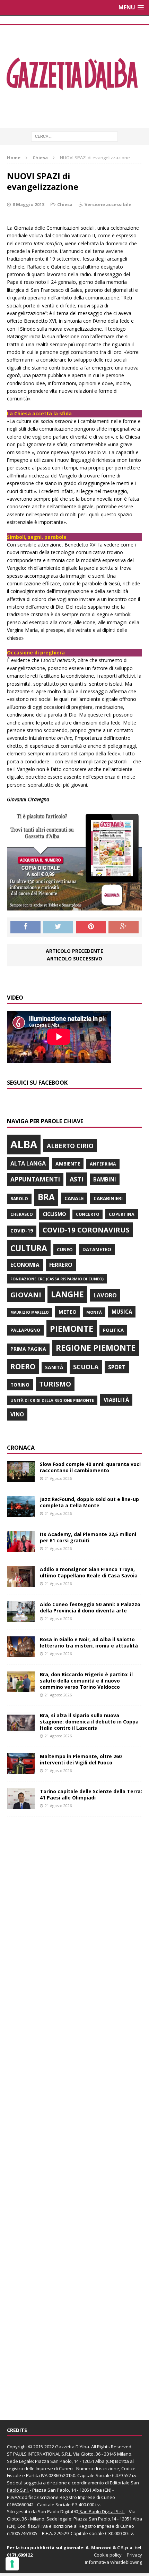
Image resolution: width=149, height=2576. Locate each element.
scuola (86, 1367)
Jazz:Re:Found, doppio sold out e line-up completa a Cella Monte (89, 1502)
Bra (46, 1197)
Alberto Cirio (70, 1146)
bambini (105, 1179)
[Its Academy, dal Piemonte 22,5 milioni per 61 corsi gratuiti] (21, 1548)
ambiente (68, 1164)
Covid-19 (22, 1231)
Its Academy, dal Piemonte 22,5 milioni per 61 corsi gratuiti (88, 1537)
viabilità (116, 1400)
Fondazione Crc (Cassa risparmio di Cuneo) (57, 1279)
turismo (55, 1384)
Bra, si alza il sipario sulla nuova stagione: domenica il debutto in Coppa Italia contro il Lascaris (89, 1722)
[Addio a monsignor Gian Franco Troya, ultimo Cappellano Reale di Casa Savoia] (21, 1583)
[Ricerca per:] (74, 136)
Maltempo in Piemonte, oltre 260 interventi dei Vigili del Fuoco (81, 1759)
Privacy (134, 2555)
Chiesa (65, 204)
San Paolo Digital (55, 2511)
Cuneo (65, 1249)
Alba (24, 1144)
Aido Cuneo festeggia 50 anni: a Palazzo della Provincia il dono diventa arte (90, 1607)
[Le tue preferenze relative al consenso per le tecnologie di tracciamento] (12, 2564)
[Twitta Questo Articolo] (58, 927)
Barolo (19, 1199)
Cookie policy (108, 2555)
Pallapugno (25, 1330)
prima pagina (28, 1349)
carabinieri (108, 1198)
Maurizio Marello (30, 1312)
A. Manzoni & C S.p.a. (110, 2548)
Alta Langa (28, 1163)
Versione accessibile (108, 204)
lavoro (105, 1295)
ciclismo (54, 1214)
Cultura (29, 1248)
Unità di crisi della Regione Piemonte (52, 1400)
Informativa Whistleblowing (113, 2562)
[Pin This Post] (91, 927)
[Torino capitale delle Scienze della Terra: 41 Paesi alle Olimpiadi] (21, 1805)
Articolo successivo (74, 959)
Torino (20, 1385)
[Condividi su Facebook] (25, 927)
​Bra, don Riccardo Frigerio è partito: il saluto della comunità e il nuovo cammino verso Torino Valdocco (86, 1681)
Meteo (68, 1312)
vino (17, 1414)
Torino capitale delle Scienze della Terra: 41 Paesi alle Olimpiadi (91, 1794)
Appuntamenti (35, 1179)
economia (25, 1265)
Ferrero (61, 1265)
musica (122, 1312)
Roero (23, 1366)
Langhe (67, 1294)
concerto (87, 1214)
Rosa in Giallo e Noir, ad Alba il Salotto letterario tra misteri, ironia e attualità (89, 1642)
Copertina (122, 1214)
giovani (26, 1295)
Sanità (54, 1367)
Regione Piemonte (96, 1348)
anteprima (103, 1164)
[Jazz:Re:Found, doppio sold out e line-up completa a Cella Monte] (21, 1513)
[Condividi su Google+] (124, 927)
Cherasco (22, 1214)
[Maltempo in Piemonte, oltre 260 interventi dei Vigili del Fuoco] (21, 1770)
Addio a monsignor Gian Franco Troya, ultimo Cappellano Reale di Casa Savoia (89, 1572)
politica (113, 1330)
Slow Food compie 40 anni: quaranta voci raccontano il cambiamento (90, 1467)
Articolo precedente (74, 951)
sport (117, 1367)
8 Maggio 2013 (28, 204)
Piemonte (72, 1328)
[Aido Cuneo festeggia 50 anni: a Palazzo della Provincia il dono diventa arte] (21, 1618)
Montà (94, 1312)
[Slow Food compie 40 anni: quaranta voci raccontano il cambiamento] (21, 1478)
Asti (77, 1179)
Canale (74, 1198)
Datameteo (97, 1249)
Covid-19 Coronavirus (86, 1230)
